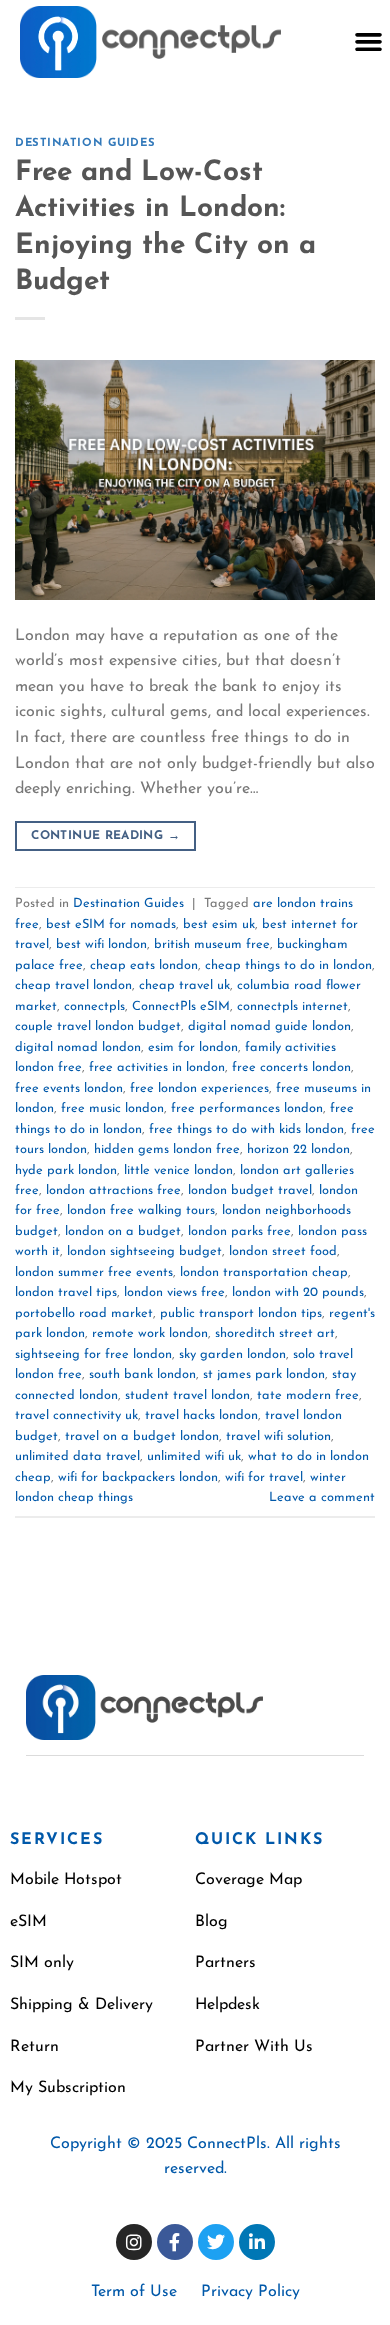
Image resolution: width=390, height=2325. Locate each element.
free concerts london (291, 1067)
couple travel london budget (98, 1026)
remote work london (150, 1333)
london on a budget (123, 1231)
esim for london (193, 1047)
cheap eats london (144, 965)
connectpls (94, 1006)
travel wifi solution (278, 1436)
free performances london (247, 1108)
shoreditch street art (275, 1333)
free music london (112, 1108)
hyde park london (66, 1170)
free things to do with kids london (246, 1129)
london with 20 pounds (298, 1292)
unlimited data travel (77, 1456)
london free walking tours (141, 1210)
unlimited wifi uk (194, 1456)
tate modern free (308, 1395)
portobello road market (84, 1313)
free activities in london (157, 1067)
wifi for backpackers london (138, 1477)
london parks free (239, 1231)
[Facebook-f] (175, 2242)
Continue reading (105, 836)
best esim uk (219, 924)
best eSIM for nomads (111, 924)
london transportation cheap (264, 1272)
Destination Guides (85, 143)
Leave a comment (322, 1497)
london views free (174, 1292)
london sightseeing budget (144, 1251)
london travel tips (66, 1292)
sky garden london (232, 1354)
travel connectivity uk (76, 1415)
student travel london (187, 1395)
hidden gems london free (167, 1149)
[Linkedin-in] (257, 2242)
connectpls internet (292, 1006)
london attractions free (113, 1190)
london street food (283, 1251)
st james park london (264, 1374)
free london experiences (199, 1088)
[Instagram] (134, 2242)
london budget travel (250, 1190)
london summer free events (94, 1272)
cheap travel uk (184, 985)
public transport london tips (241, 1313)
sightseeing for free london (93, 1354)
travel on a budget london (142, 1436)
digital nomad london (78, 1047)
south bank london (142, 1374)
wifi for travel (264, 1477)
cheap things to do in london (288, 965)
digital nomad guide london (269, 1026)
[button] (368, 42)
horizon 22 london (298, 1149)
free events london (69, 1088)
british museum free (212, 944)
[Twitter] (216, 2242)
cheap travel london (73, 985)
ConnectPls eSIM (181, 1006)
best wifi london (101, 944)
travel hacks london (201, 1415)
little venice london (178, 1170)
